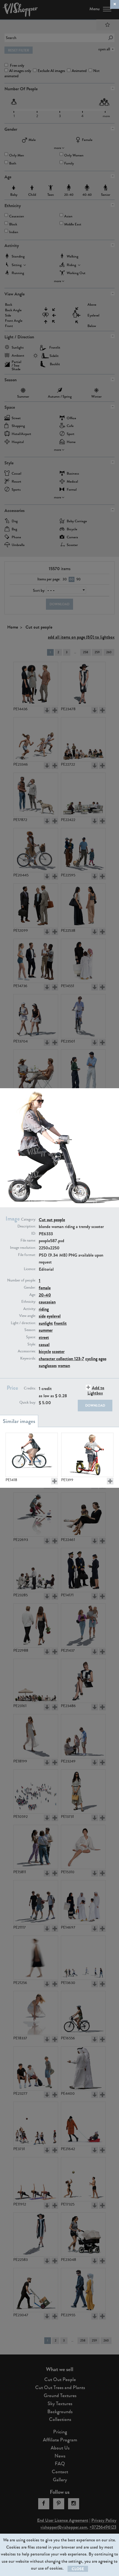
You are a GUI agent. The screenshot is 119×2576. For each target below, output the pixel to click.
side (42, 1316)
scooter (58, 1351)
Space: (31, 1337)
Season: (30, 1330)
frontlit (60, 1323)
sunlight (46, 1323)
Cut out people (52, 1220)
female (45, 1288)
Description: (27, 1226)
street (44, 1337)
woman (64, 1366)
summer (46, 1330)
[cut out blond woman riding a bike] (32, 1455)
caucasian (47, 1302)
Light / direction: (23, 1323)
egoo (102, 1359)
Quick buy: (28, 1402)
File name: (28, 1241)
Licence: (30, 1269)
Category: (29, 1219)
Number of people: (22, 1280)
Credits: (30, 1388)
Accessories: (27, 1351)
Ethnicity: (29, 1302)
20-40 (45, 1295)
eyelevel (54, 1316)
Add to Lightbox (96, 1390)
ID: (34, 1234)
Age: (33, 1295)
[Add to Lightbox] (55, 1481)
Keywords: (28, 1358)
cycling (91, 1359)
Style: (32, 1344)
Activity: (30, 1309)
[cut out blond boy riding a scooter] (87, 1455)
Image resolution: (23, 1248)
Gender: (30, 1288)
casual (44, 1344)
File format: (27, 1255)
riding (44, 1309)
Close (78, 2569)
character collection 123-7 (61, 1359)
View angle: (28, 1316)
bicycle (45, 1351)
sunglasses (48, 1366)
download (95, 1406)
